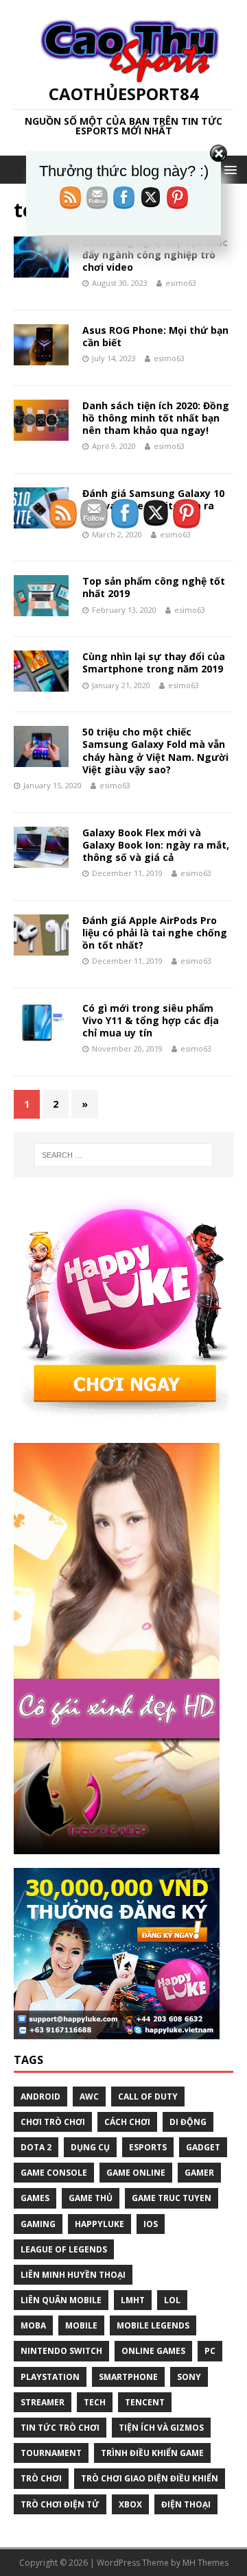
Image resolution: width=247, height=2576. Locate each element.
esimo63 (181, 283)
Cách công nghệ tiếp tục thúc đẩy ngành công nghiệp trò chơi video (155, 255)
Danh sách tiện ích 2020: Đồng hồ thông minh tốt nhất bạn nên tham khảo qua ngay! (156, 418)
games (35, 2198)
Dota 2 (36, 2147)
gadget (203, 2147)
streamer (43, 2402)
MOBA (33, 2325)
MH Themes (205, 2563)
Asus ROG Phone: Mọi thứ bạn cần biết (155, 336)
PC (210, 2351)
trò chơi (41, 2478)
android (40, 2097)
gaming (38, 2224)
